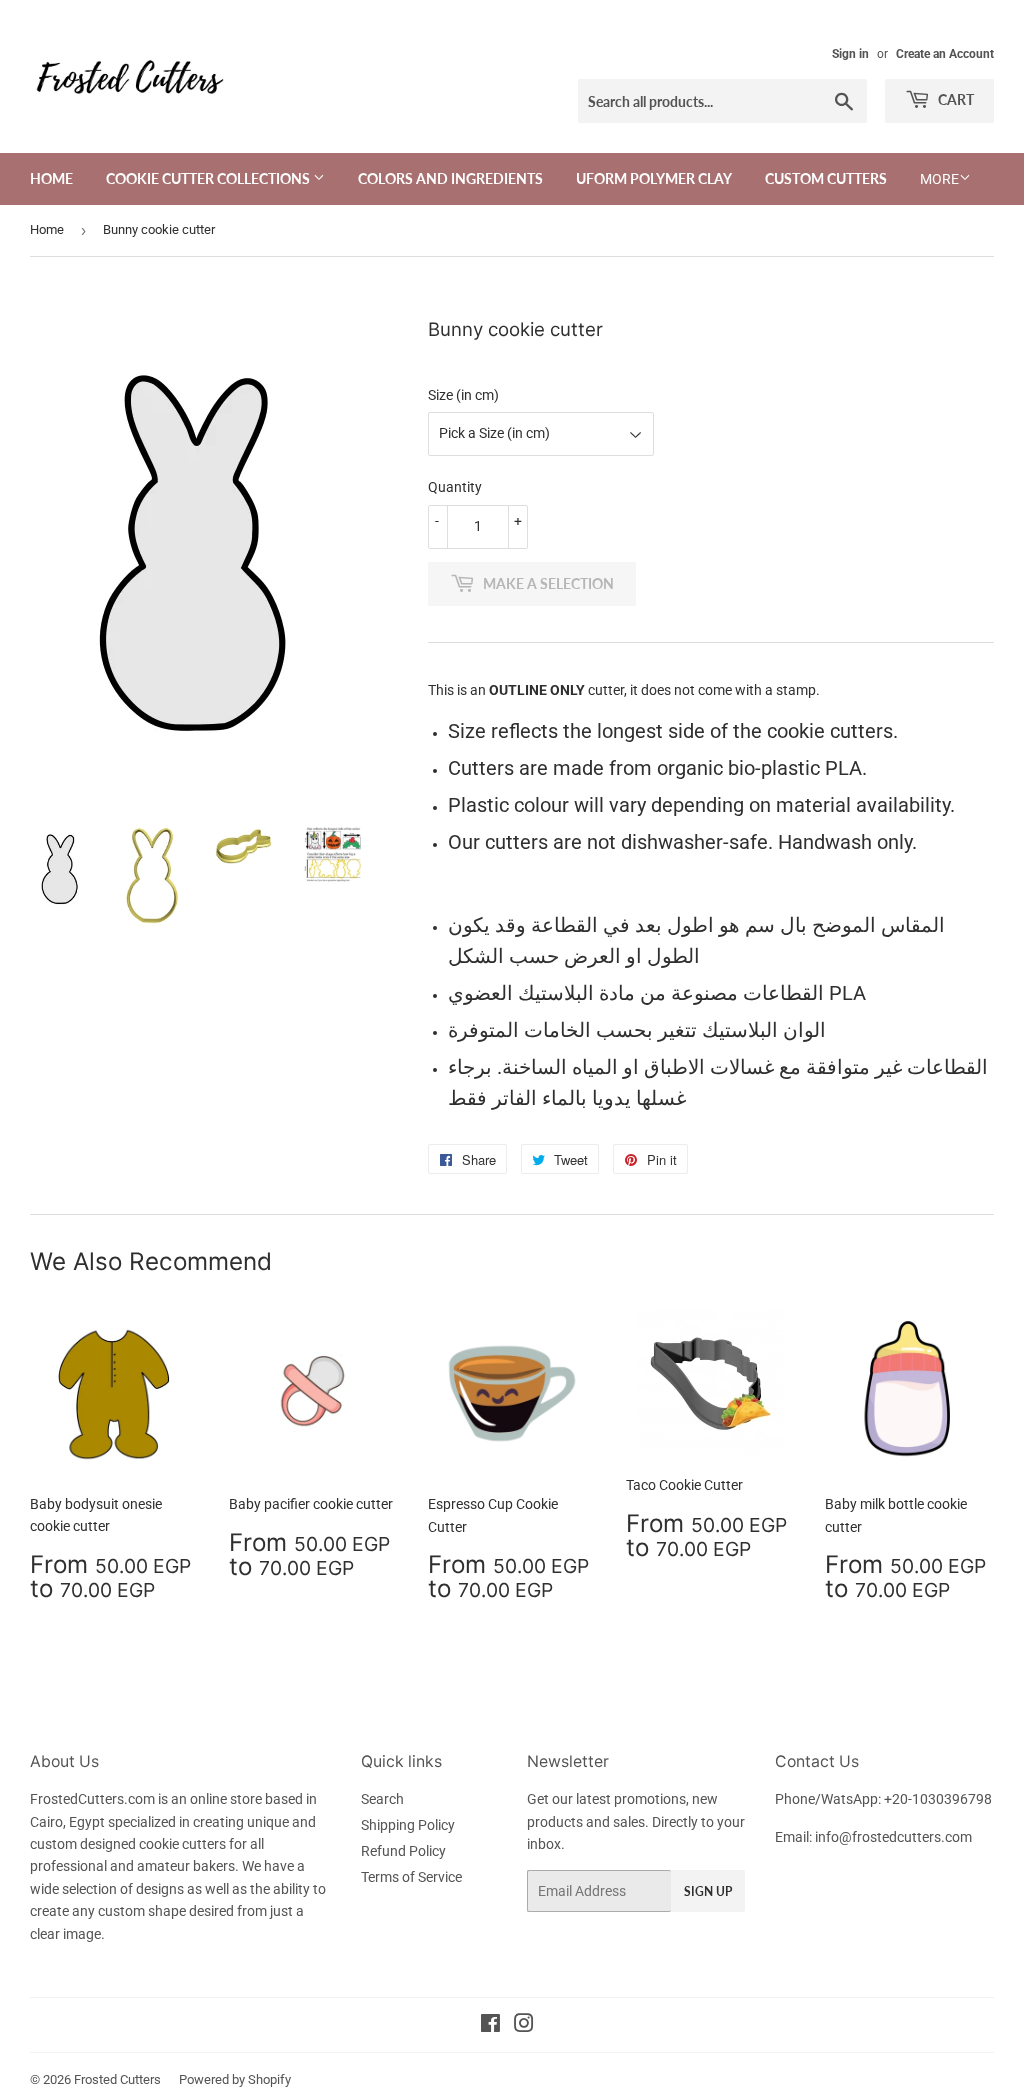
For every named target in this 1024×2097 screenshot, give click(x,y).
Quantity (455, 487)
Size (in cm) (463, 395)
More (939, 179)
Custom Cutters (826, 178)
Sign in (850, 54)
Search (382, 1799)
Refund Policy (403, 1851)
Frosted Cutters (117, 2079)
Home (51, 178)
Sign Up (708, 1891)
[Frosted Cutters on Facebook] (490, 2026)
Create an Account (945, 54)
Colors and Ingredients (450, 178)
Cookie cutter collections (209, 178)
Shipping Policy (408, 1825)
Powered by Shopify (235, 2079)
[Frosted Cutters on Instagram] (524, 2026)
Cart (954, 99)
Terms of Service (411, 1877)
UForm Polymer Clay (654, 178)
